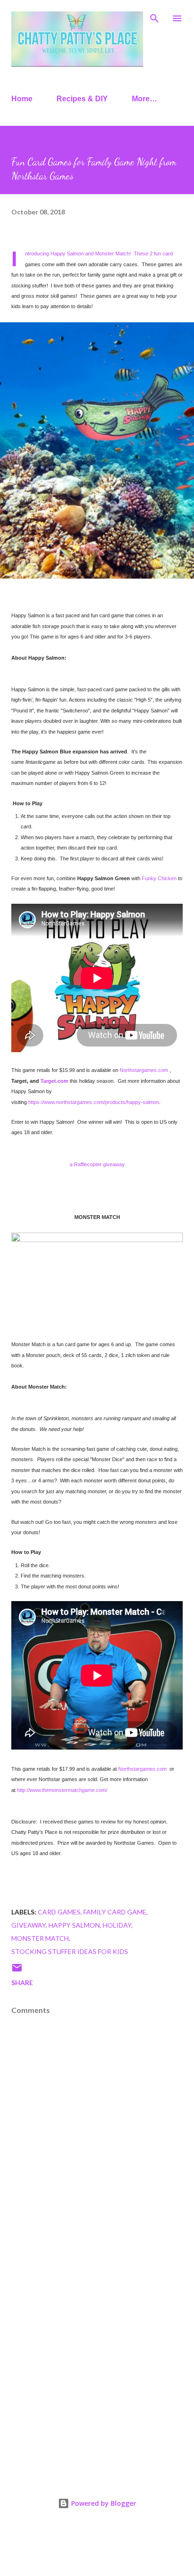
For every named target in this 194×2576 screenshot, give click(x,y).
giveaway (28, 1925)
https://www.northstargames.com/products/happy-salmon (94, 1102)
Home (22, 99)
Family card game (115, 1912)
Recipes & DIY (82, 99)
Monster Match (40, 1938)
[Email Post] (17, 1971)
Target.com (54, 1081)
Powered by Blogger (103, 2503)
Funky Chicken (159, 878)
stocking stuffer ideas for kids (70, 1951)
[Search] (154, 17)
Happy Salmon (74, 1925)
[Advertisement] (97, 2360)
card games (59, 1912)
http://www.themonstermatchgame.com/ (62, 1790)
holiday (117, 1925)
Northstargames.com (144, 1070)
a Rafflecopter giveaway (97, 1164)
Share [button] (22, 1983)
